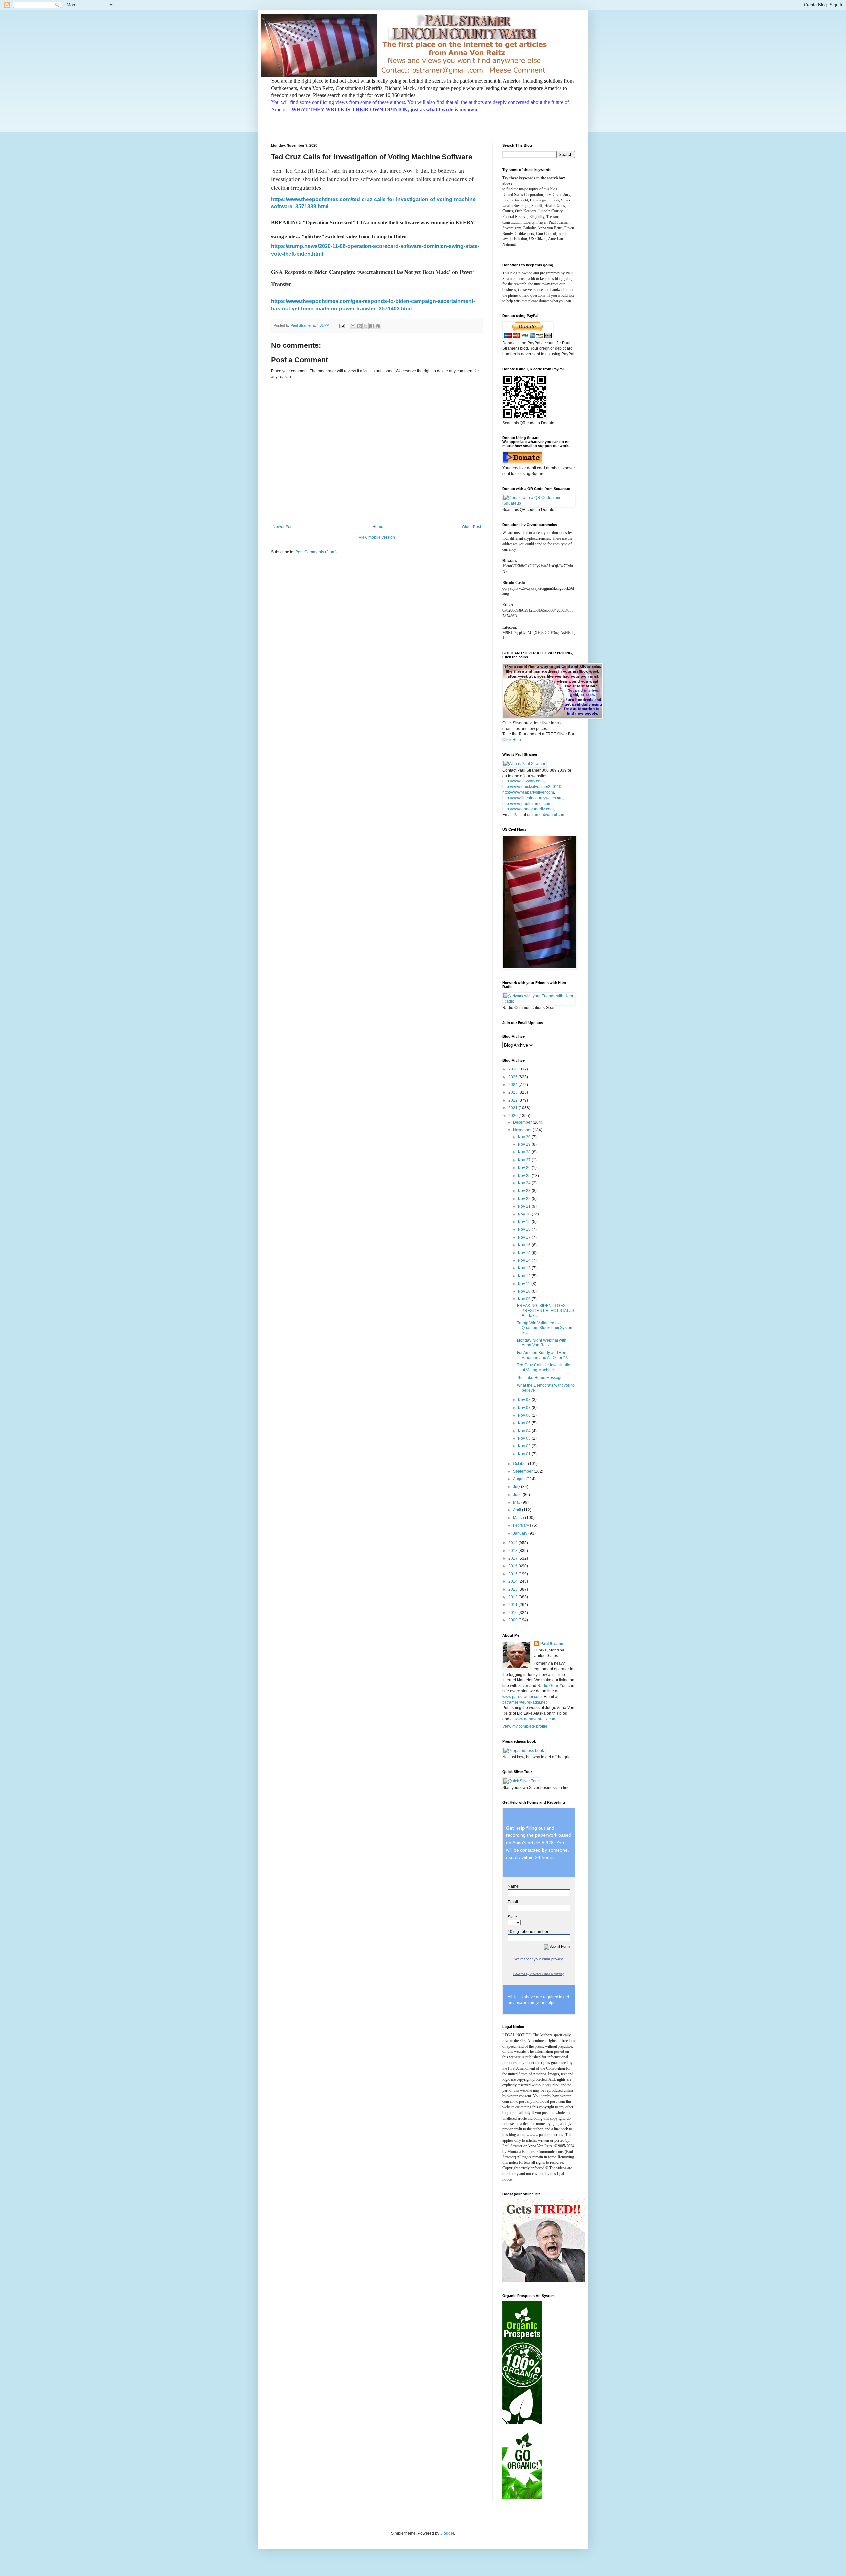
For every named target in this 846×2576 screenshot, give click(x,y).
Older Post (471, 527)
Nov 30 (525, 1137)
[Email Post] (342, 325)
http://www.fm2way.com (523, 781)
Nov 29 (525, 1144)
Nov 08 (525, 1400)
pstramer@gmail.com (546, 815)
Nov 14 (525, 1260)
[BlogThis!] (359, 326)
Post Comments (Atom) (316, 552)
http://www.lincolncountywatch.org (533, 798)
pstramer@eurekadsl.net (524, 1702)
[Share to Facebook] (372, 326)
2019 (513, 1543)
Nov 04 (525, 1431)
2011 (513, 1605)
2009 (513, 1620)
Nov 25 (525, 1176)
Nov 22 (525, 1199)
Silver (523, 1686)
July (517, 1487)
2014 (513, 1581)
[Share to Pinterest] (378, 326)
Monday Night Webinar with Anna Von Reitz (542, 1343)
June (518, 1495)
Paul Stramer (553, 1644)
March (519, 1518)
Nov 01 (525, 1454)
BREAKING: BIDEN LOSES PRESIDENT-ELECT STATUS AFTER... (546, 1310)
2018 (513, 1551)
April (518, 1510)
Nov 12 (525, 1276)
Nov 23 (525, 1191)
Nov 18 (525, 1229)
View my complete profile (525, 1726)
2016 (513, 1566)
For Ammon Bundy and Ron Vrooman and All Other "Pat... (545, 1355)
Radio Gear (548, 1686)
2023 (513, 1092)
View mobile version (377, 537)
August (520, 1479)
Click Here (512, 740)
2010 (513, 1613)
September (523, 1471)
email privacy (553, 1959)
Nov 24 (525, 1183)
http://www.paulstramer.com (527, 804)
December (523, 1122)
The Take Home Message (540, 1378)
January (521, 1533)
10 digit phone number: (528, 1932)
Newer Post (283, 527)
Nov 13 (525, 1268)
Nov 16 (525, 1245)
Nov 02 (525, 1446)
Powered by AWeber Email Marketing (539, 1974)
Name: (514, 1886)
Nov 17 (525, 1237)
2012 (513, 1597)
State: (513, 1917)
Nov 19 (525, 1222)
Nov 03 (525, 1438)
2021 (513, 1108)
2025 (513, 1077)
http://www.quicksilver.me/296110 (532, 787)
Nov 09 (525, 1299)
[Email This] (353, 326)
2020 (513, 1116)
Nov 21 (525, 1206)
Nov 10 (525, 1291)
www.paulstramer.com (522, 1697)
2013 (513, 1589)
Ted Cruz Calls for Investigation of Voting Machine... (545, 1367)
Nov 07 (525, 1408)
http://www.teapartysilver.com (528, 792)
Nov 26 (525, 1168)
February (521, 1525)
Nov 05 (525, 1423)
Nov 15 (525, 1253)
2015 (513, 1574)
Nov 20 (525, 1214)
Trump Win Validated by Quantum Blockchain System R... (545, 1328)
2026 (513, 1069)
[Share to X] (365, 326)
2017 (513, 1558)
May (517, 1502)
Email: (513, 1902)
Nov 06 (525, 1415)
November (523, 1130)
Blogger (447, 2533)
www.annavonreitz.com (535, 1719)
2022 (513, 1100)
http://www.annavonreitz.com (528, 809)
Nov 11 (525, 1284)
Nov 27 (525, 1160)
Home (378, 527)
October (520, 1464)
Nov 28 (525, 1152)
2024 (513, 1085)
